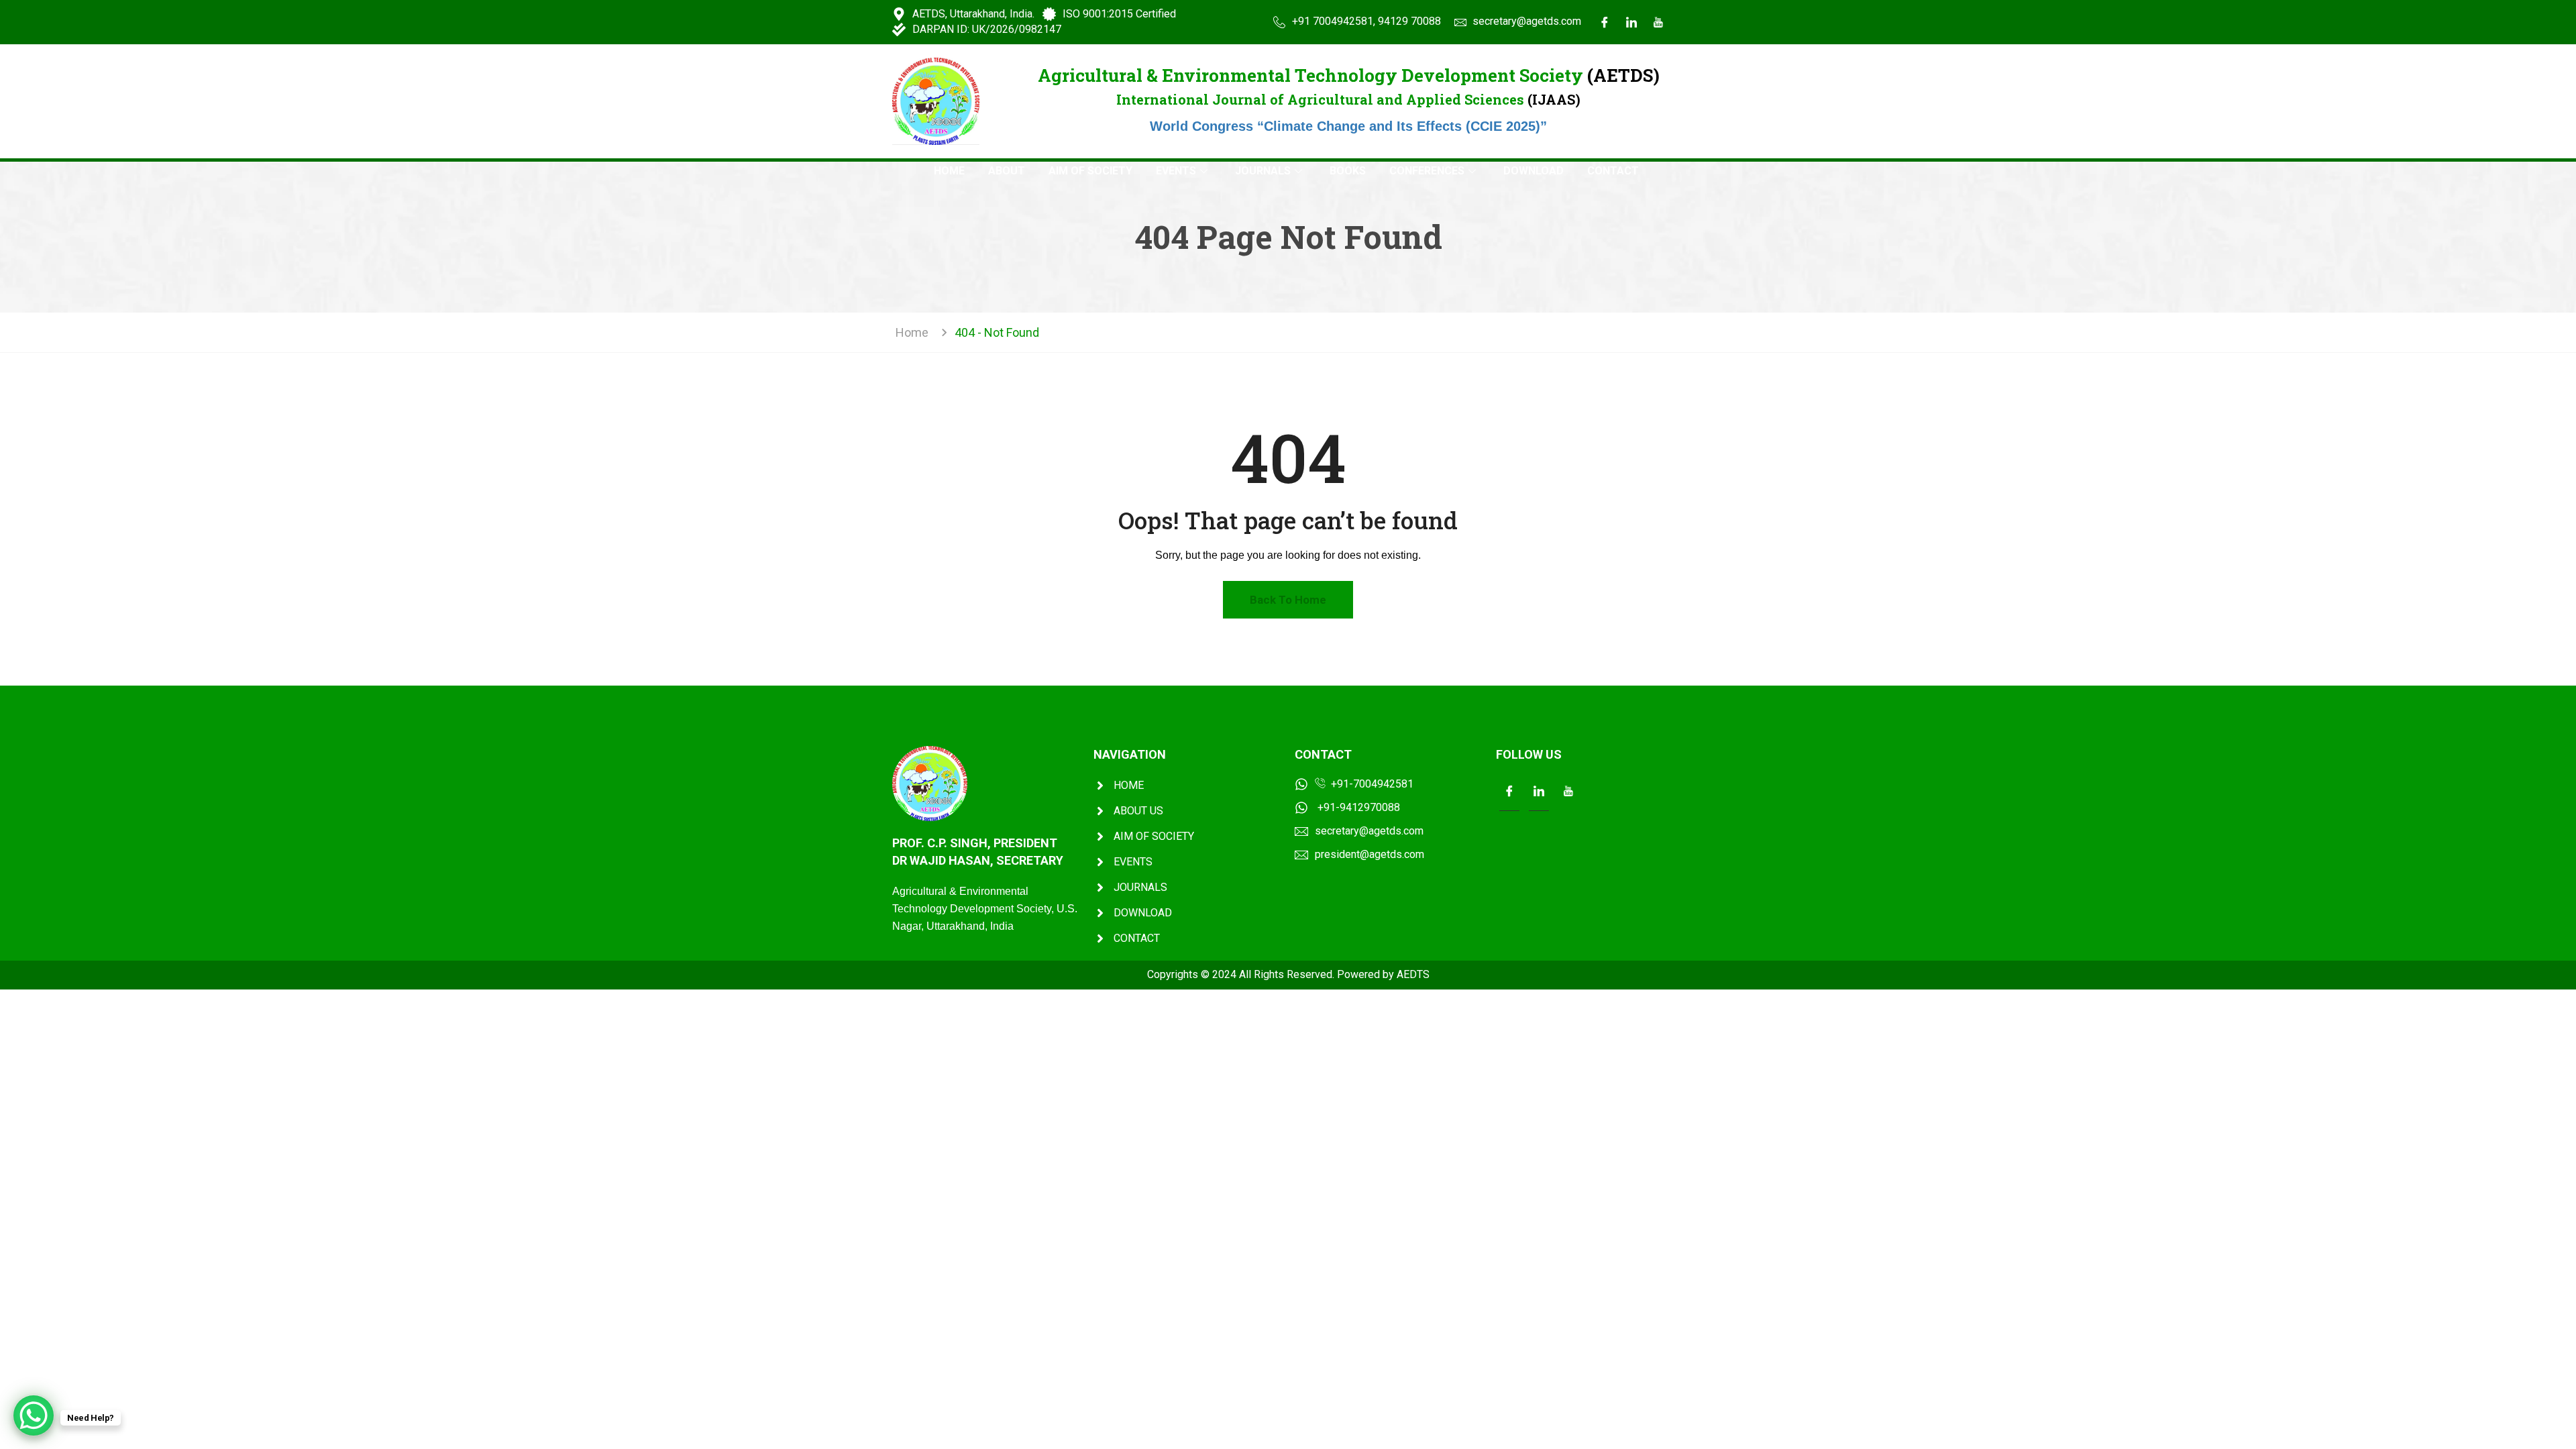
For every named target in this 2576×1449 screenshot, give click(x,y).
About (1007, 171)
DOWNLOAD (1534, 171)
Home (949, 171)
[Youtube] (1658, 22)
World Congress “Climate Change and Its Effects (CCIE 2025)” (1348, 126)
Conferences (1427, 171)
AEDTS (1413, 974)
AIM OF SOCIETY (1090, 171)
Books (1348, 171)
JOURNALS (1263, 171)
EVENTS (1176, 171)
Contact (1613, 171)
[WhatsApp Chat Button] (34, 1415)
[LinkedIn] (1631, 22)
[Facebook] (1605, 22)
